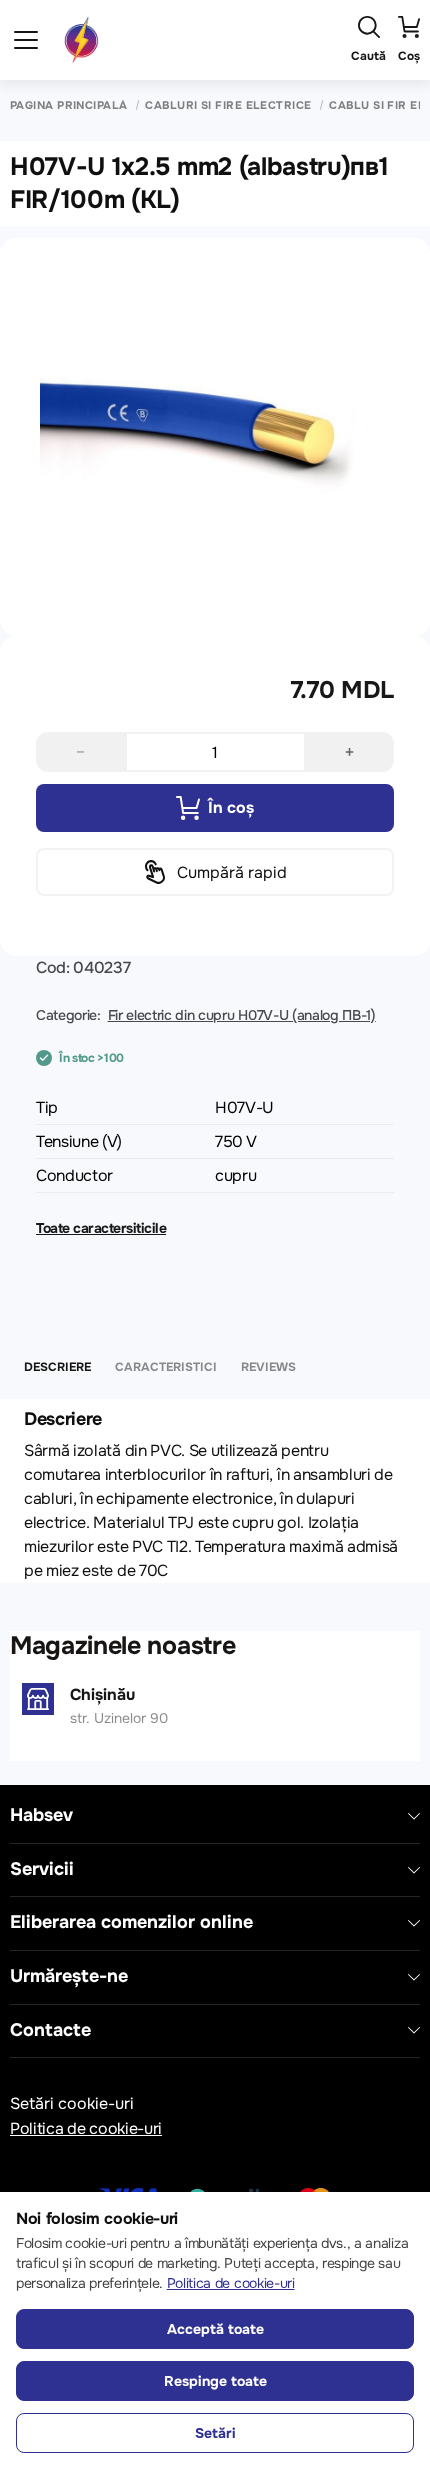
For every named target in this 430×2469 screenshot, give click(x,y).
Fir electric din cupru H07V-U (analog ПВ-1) (242, 1015)
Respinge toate (215, 2381)
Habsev (41, 1815)
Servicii (42, 1869)
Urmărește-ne (69, 1976)
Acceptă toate (215, 2329)
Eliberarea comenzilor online (131, 1922)
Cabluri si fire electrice (228, 105)
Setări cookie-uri (72, 2103)
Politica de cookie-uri (86, 2128)
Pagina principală (68, 105)
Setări (215, 2433)
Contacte (50, 2030)
